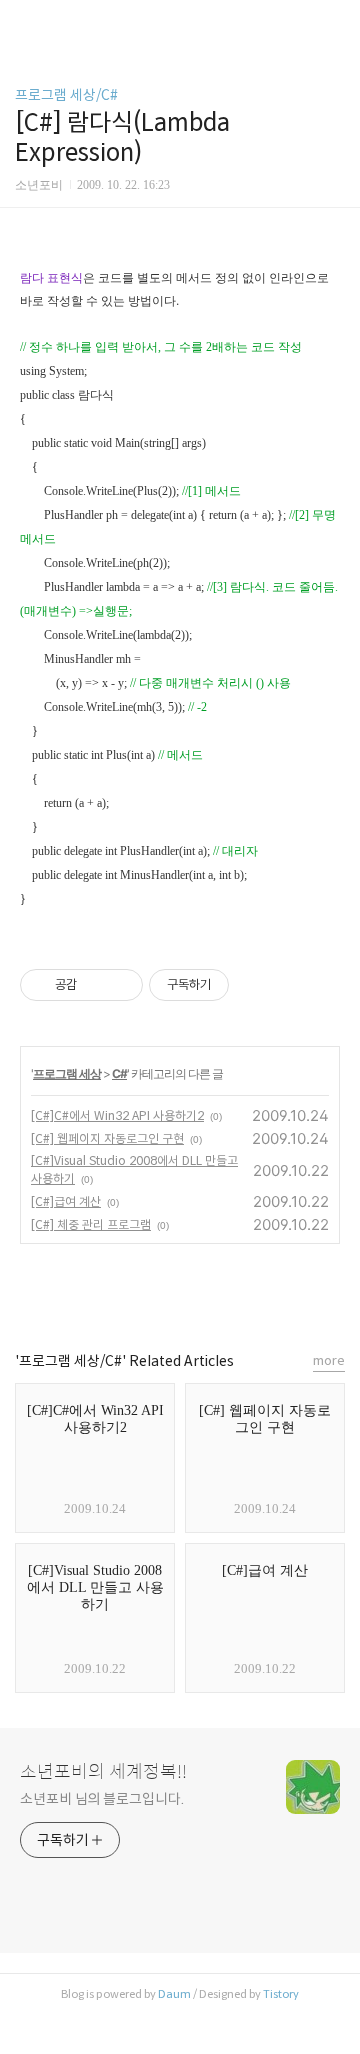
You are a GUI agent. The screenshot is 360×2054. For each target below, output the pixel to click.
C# (119, 1073)
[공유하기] (95, 985)
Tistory (281, 1994)
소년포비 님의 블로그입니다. (102, 1799)
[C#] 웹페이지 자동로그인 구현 (107, 1138)
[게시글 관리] (120, 985)
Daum (174, 1994)
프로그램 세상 (67, 1073)
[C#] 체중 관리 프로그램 (91, 1224)
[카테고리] (24, 22)
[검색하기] (335, 22)
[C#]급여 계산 (66, 1201)
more (329, 1360)
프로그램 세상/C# (66, 95)
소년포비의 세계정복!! (103, 1772)
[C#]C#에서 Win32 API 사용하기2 (117, 1115)
